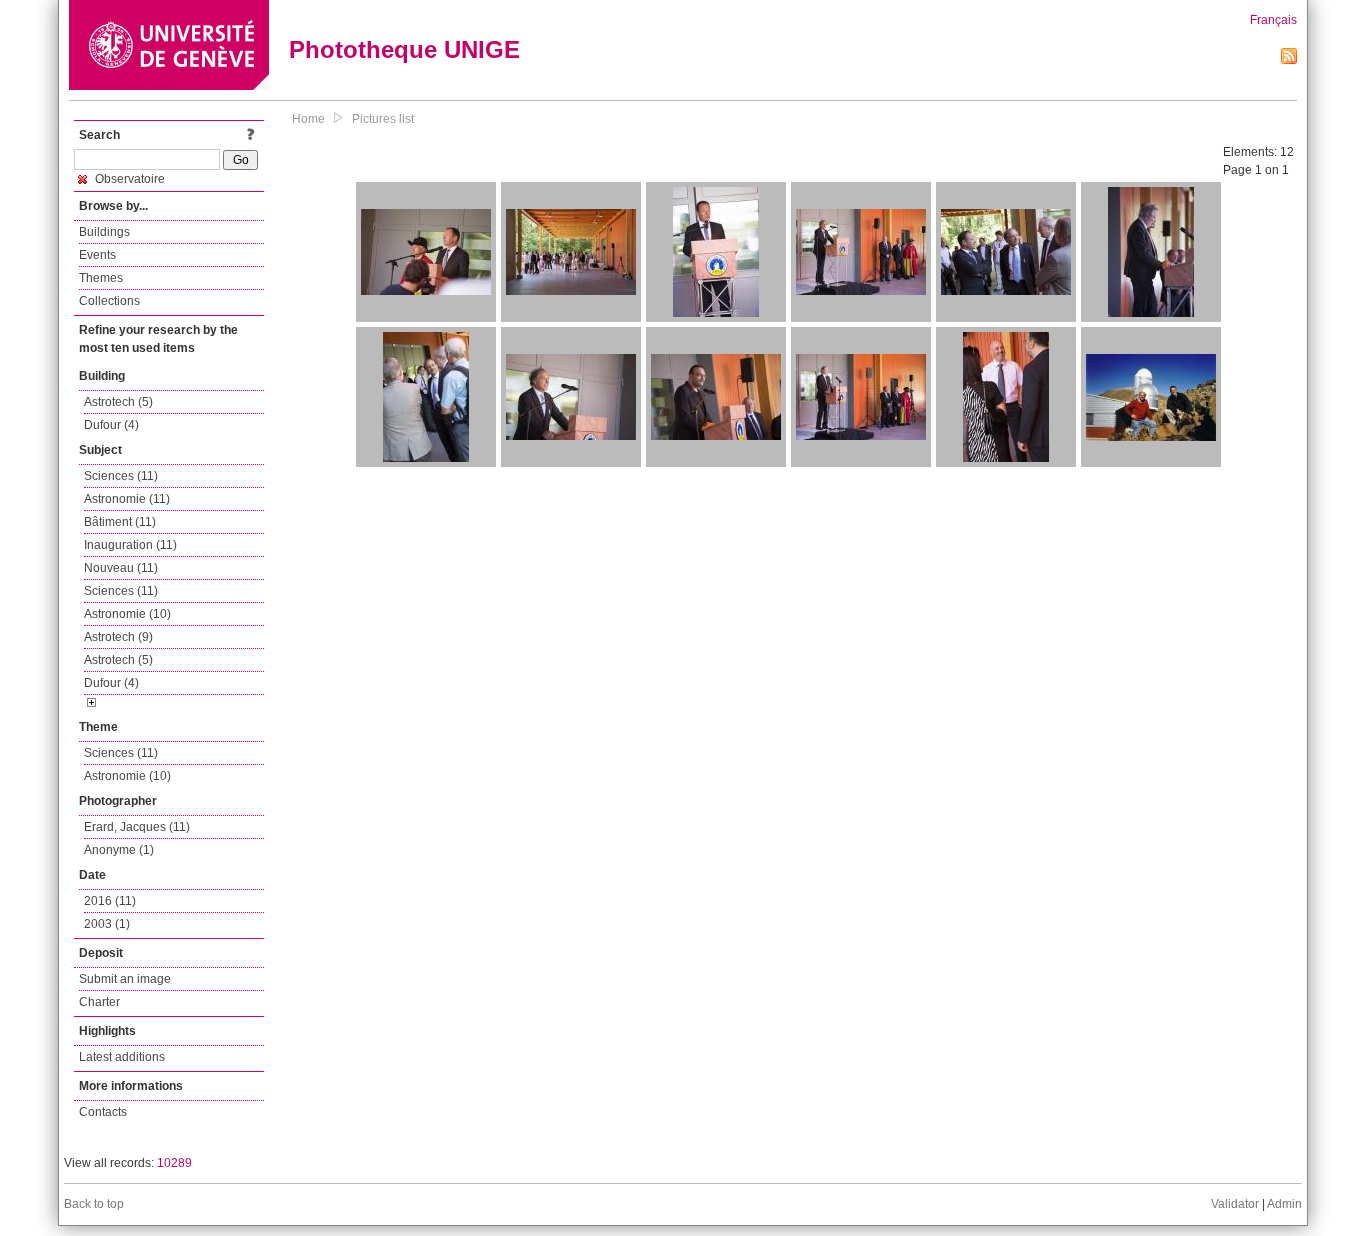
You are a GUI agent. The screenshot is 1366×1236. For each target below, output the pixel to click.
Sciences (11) (121, 476)
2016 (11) (110, 901)
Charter (99, 1002)
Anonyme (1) (119, 850)
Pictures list (383, 119)
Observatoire (128, 179)
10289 (174, 1163)
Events (97, 255)
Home (308, 119)
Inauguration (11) (130, 545)
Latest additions (122, 1057)
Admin (1284, 1204)
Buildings (104, 232)
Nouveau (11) (121, 568)
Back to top (94, 1204)
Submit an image (125, 979)
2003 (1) (107, 924)
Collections (109, 301)
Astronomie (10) (127, 614)
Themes (101, 278)
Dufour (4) (111, 425)
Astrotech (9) (118, 637)
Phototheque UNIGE (404, 49)
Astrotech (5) (118, 402)
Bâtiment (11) (120, 522)
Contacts (103, 1112)
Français (1273, 20)
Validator (1235, 1204)
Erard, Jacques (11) (137, 827)
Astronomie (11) (127, 499)
